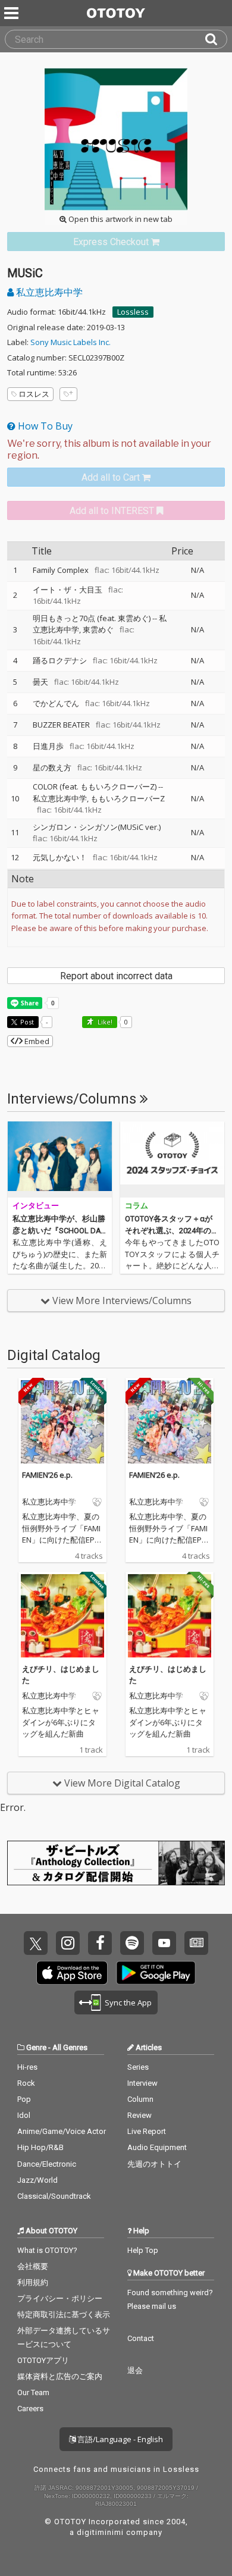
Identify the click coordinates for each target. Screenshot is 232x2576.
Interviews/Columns (73, 1099)
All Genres (70, 2047)
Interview (142, 2083)
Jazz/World (37, 2180)
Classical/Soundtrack (54, 2196)
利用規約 (33, 2282)
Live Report (147, 2131)
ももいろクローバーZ (128, 798)
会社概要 (33, 2266)
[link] (116, 242)
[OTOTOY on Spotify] (132, 1943)
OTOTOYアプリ (43, 2360)
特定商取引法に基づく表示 (64, 2315)
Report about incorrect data (116, 976)
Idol (24, 2115)
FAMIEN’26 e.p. (47, 1475)
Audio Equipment (157, 2147)
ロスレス (34, 394)
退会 (135, 2370)
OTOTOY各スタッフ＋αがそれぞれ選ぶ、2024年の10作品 (172, 1230)
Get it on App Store (72, 1973)
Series (138, 2067)
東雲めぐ (98, 629)
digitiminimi (100, 2532)
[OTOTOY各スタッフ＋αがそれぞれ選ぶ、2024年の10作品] (172, 1159)
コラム (137, 1206)
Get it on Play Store (156, 1973)
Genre (36, 2047)
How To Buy (44, 426)
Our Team (33, 2392)
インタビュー (36, 1206)
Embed (36, 1041)
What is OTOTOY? (47, 2250)
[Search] (216, 39)
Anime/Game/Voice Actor (62, 2131)
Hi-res (27, 2067)
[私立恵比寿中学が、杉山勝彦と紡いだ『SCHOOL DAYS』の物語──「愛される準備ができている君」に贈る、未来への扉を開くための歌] (60, 1159)
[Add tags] (68, 394)
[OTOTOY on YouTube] (164, 1943)
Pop (24, 2099)
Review (139, 2115)
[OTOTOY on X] (36, 1943)
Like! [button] (104, 1022)
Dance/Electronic (47, 2164)
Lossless (133, 312)
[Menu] (12, 13)
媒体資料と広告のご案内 (60, 2376)
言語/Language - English (119, 2439)
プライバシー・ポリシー (60, 2298)
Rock (26, 2083)
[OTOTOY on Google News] (196, 1943)
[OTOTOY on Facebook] (100, 1943)
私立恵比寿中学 (48, 292)
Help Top (143, 2250)
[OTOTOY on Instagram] (68, 1943)
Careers (30, 2409)
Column (140, 2099)
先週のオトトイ (154, 2164)
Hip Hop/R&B (40, 2147)
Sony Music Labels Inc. (70, 342)
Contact (141, 2338)
